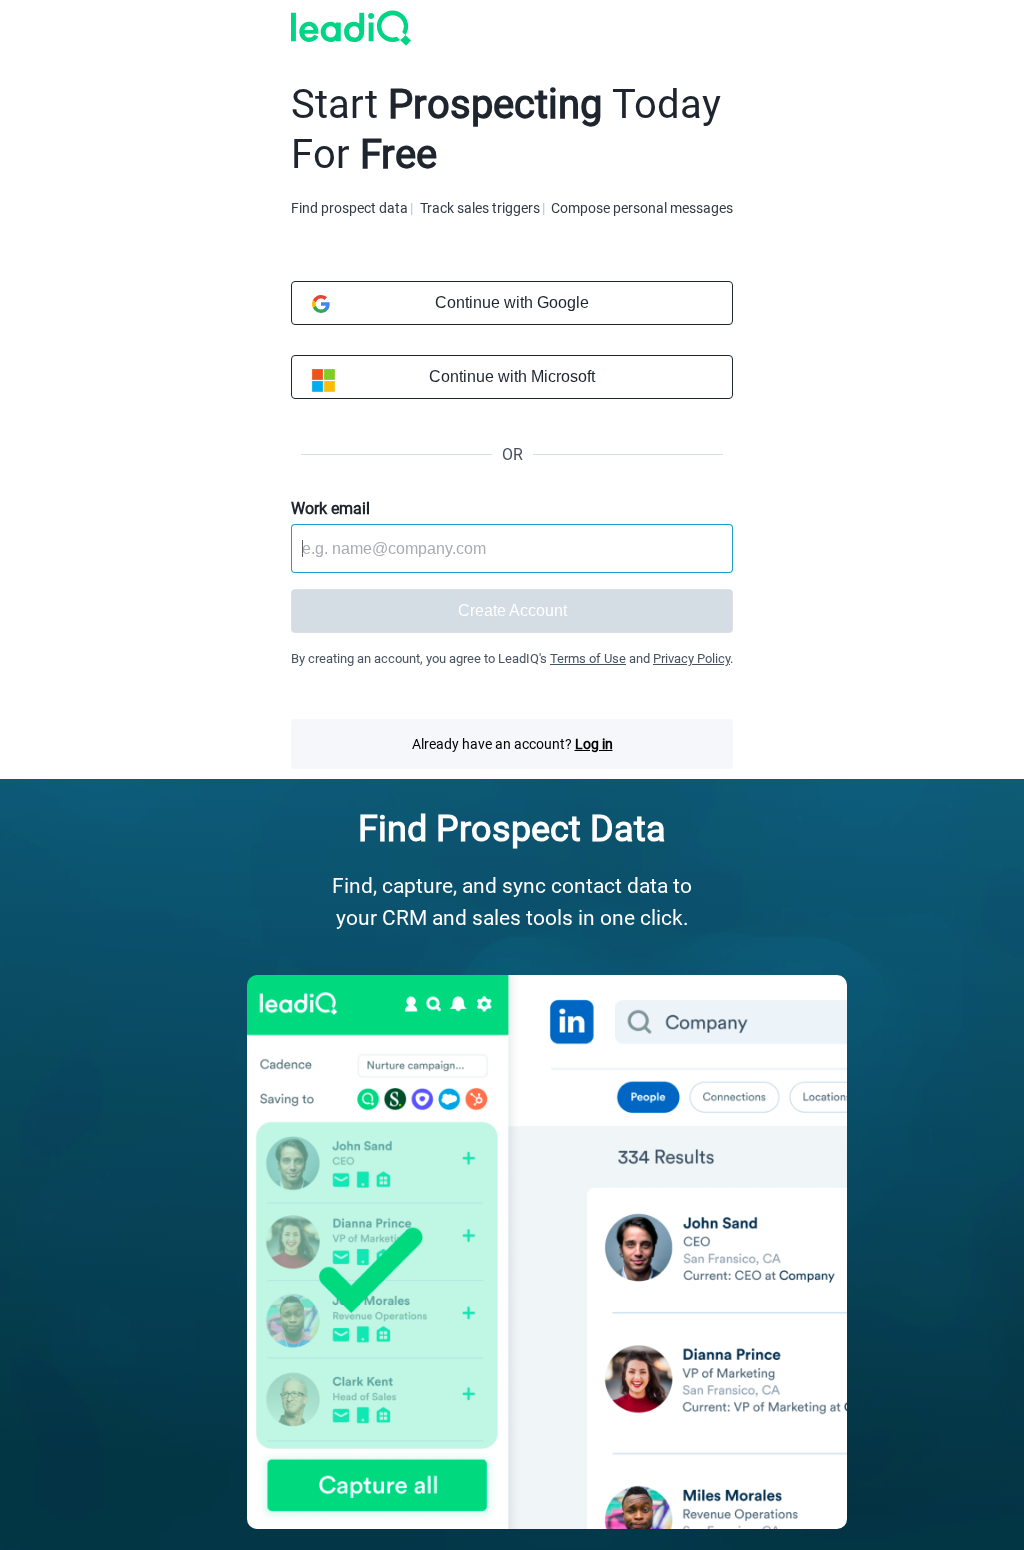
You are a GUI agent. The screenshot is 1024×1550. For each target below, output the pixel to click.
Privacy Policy (691, 658)
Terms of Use (588, 658)
